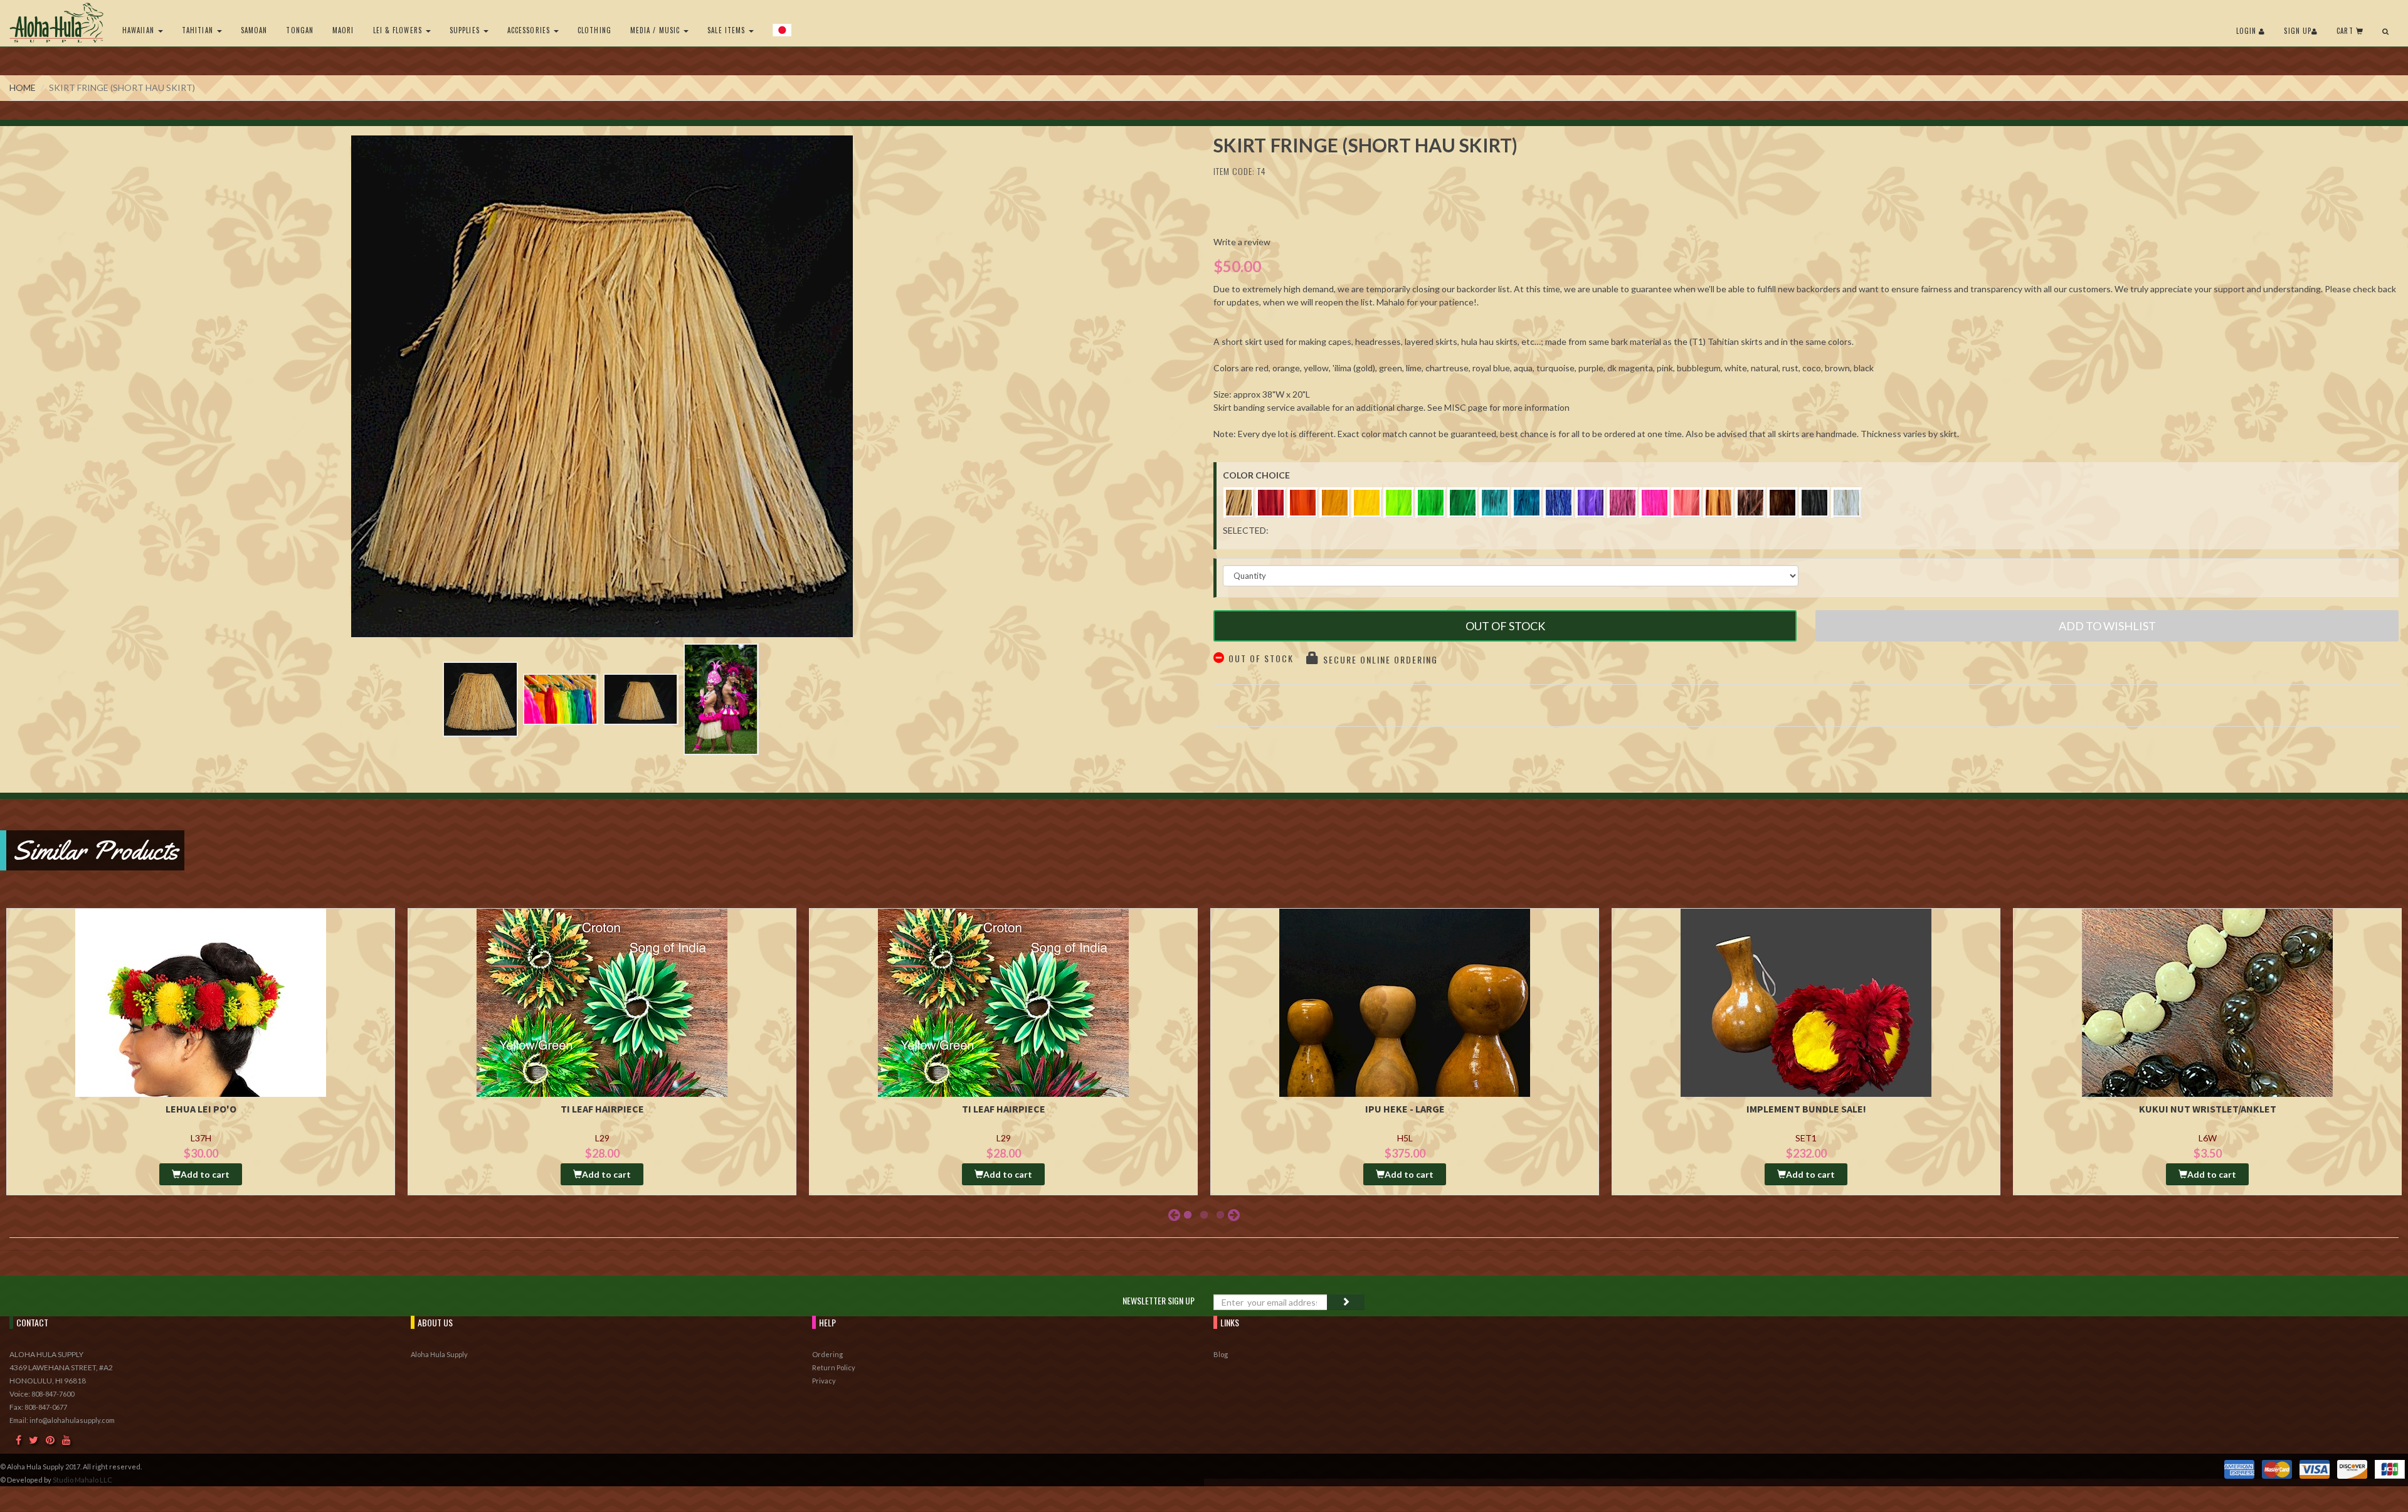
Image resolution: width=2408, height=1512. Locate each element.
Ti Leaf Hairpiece (602, 1109)
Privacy (824, 1381)
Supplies (466, 30)
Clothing (594, 30)
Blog (1221, 1354)
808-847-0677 (46, 1407)
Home (23, 87)
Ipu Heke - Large (1405, 1109)
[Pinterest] (50, 1440)
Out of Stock (1505, 626)
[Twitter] (34, 1440)
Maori (343, 30)
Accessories (530, 30)
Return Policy (834, 1367)
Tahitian (199, 30)
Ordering (827, 1354)
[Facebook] (18, 1440)
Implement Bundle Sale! (1806, 1109)
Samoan (254, 30)
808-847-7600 (53, 1394)
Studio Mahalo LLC (82, 1480)
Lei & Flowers (399, 30)
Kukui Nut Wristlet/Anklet (2208, 1109)
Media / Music (656, 30)
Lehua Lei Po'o (201, 1109)
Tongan (300, 30)
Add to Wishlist (2107, 626)
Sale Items (727, 30)
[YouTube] (66, 1440)
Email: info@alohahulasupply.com (62, 1420)
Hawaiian (140, 30)
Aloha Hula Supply (439, 1354)
